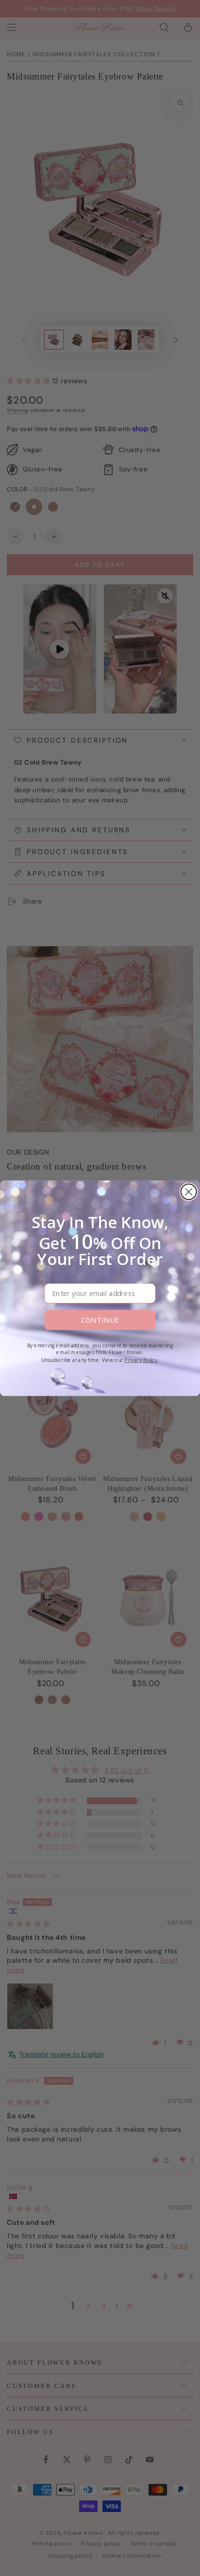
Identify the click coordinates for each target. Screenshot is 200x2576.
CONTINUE (100, 1320)
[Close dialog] (189, 1191)
